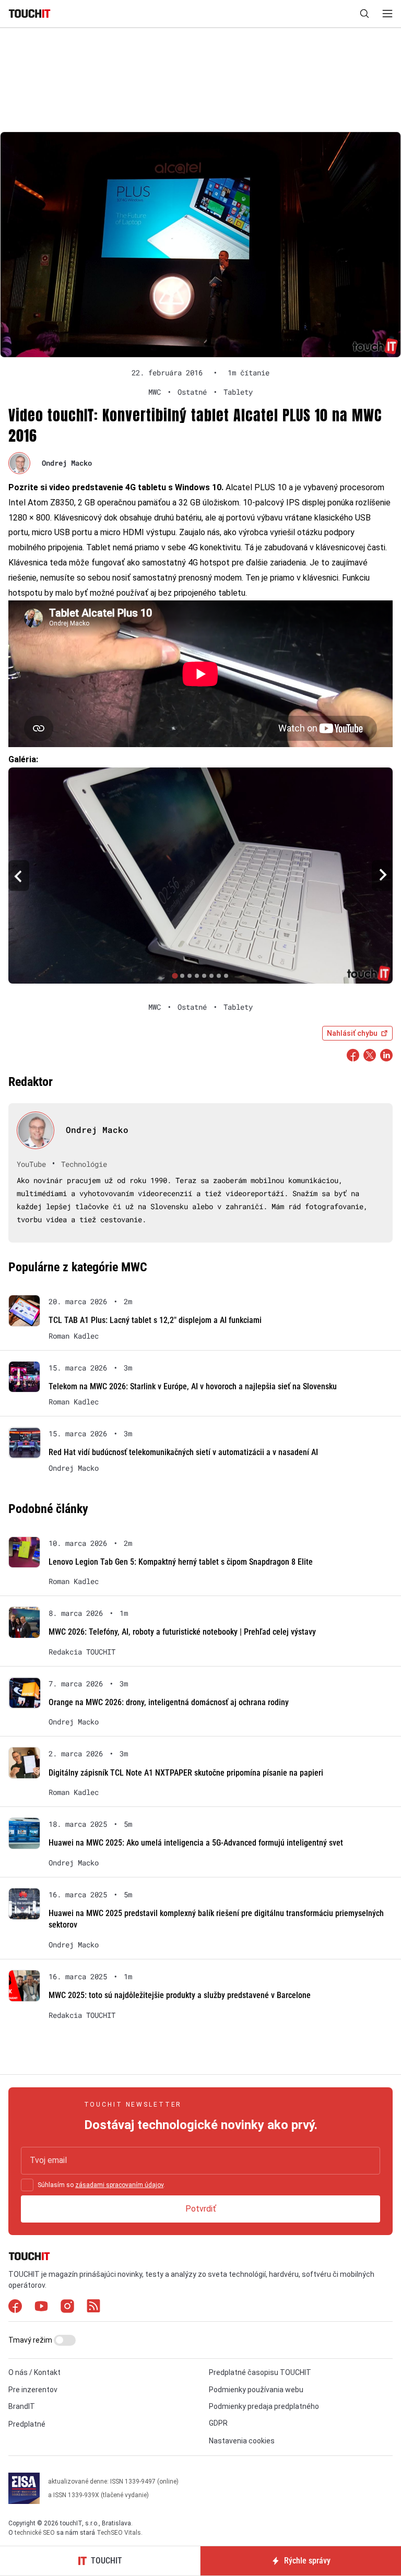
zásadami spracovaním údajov (119, 2185)
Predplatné (27, 2424)
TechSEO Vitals (119, 2533)
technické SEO (35, 2533)
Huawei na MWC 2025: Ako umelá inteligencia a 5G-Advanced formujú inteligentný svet (196, 1843)
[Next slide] (382, 875)
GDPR (218, 2423)
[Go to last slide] (19, 875)
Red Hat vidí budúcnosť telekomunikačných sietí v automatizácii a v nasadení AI (183, 1452)
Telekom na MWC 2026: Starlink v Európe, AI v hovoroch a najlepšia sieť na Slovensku (193, 1386)
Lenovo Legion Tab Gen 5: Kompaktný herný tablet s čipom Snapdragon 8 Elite (181, 1562)
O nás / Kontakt (34, 2372)
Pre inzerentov (33, 2390)
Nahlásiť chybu (352, 1033)
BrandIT (22, 2406)
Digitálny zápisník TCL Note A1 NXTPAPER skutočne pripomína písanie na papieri (186, 1773)
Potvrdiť (201, 2209)
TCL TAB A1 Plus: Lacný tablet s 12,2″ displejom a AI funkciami (155, 1320)
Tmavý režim (31, 2340)
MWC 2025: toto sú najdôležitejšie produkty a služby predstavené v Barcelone (180, 1995)
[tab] (175, 976)
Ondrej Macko (67, 463)
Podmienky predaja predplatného (264, 2406)
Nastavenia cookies (242, 2441)
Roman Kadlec (74, 1336)
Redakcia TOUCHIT (82, 1652)
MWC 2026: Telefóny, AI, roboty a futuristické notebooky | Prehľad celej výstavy (182, 1632)
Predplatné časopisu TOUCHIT (260, 2372)
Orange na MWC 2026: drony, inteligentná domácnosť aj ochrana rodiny (169, 1702)
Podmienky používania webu (256, 2390)
